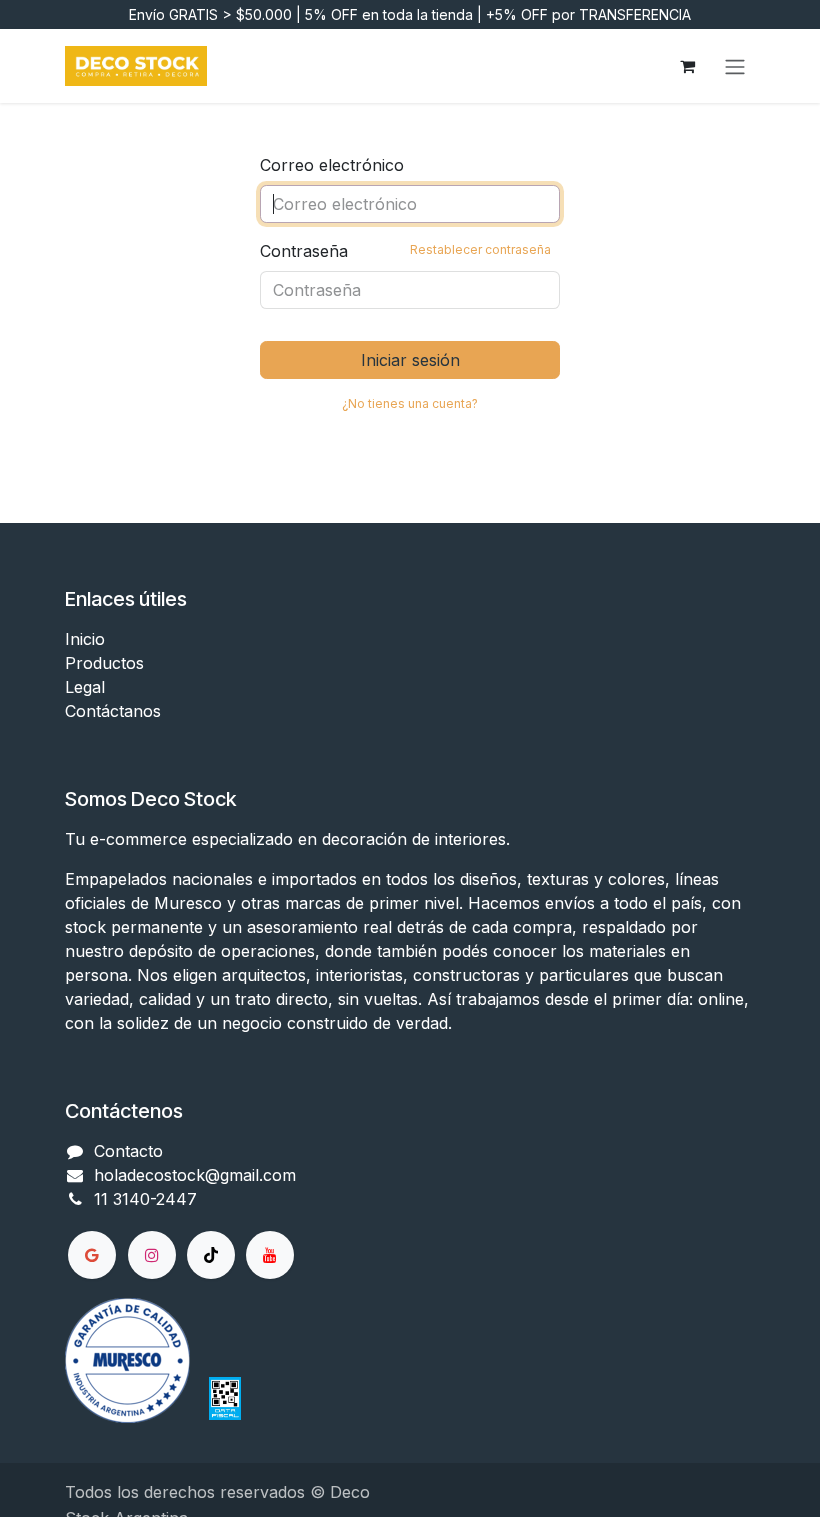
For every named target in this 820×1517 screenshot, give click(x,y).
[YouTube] (270, 1255)
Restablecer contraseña (480, 249)
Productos (104, 663)
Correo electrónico (332, 165)
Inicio (85, 639)
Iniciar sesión (410, 360)
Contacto (128, 1151)
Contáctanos (113, 711)
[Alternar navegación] (735, 66)
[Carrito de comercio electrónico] (687, 66)
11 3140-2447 (145, 1199)
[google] (92, 1255)
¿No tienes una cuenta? (410, 403)
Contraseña (405, 251)
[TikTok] (211, 1255)
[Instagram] (152, 1255)
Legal (85, 687)
